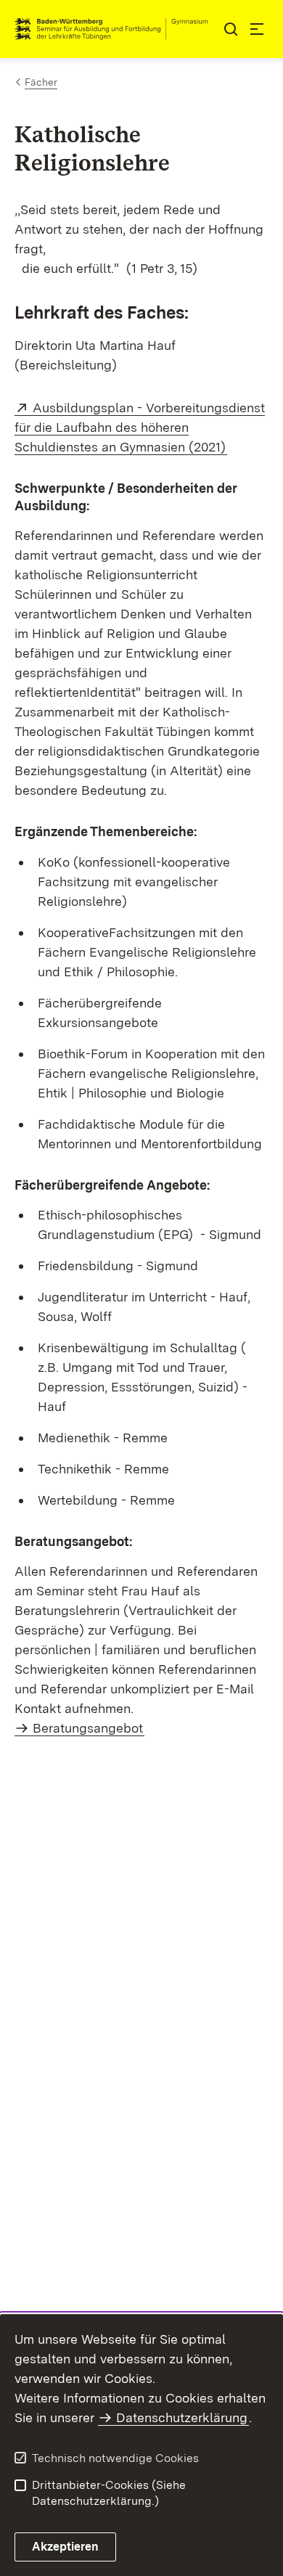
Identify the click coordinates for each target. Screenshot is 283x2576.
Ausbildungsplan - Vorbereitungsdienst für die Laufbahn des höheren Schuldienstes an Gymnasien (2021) (140, 427)
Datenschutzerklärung (182, 2417)
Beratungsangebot (88, 1728)
